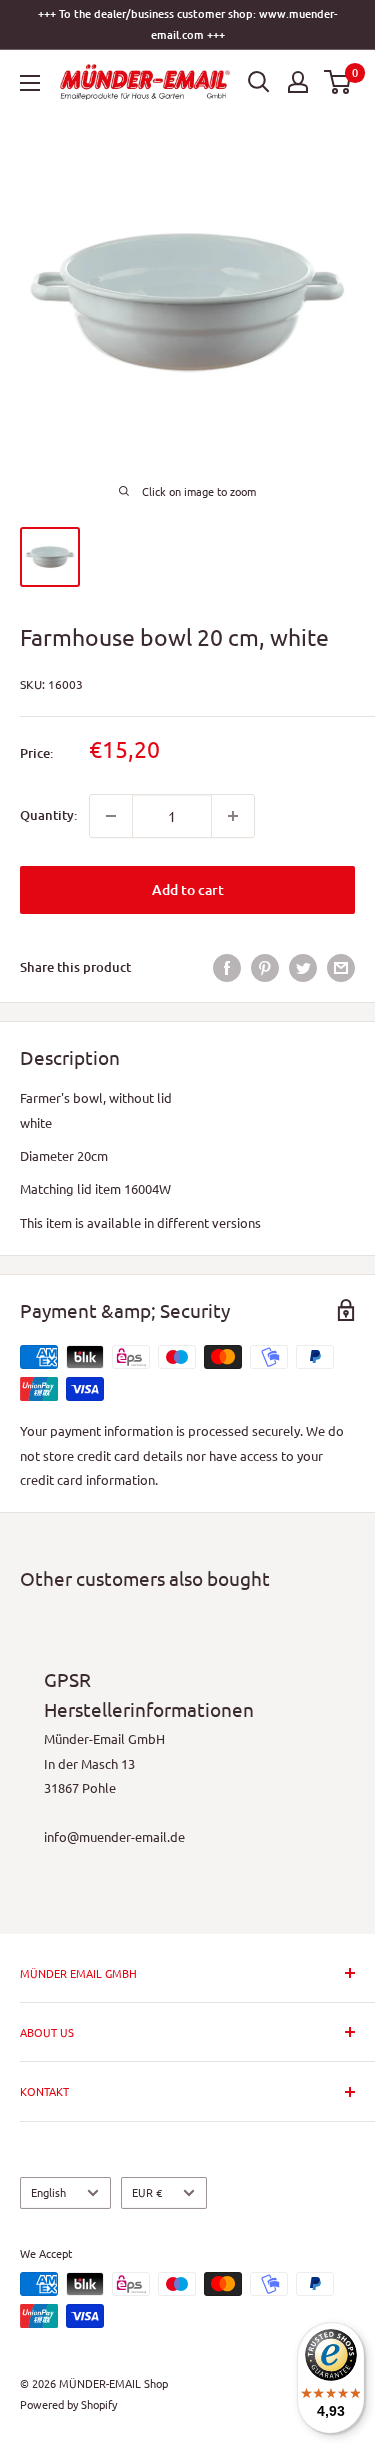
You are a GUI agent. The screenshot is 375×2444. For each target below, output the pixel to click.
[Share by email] (341, 968)
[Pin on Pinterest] (265, 968)
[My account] (298, 82)
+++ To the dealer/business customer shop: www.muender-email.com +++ (187, 24)
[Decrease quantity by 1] (111, 816)
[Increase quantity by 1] (233, 816)
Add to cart (188, 889)
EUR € (147, 2192)
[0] (338, 82)
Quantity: (48, 815)
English (48, 2192)
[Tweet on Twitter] (303, 968)
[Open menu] (30, 83)
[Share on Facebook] (227, 968)
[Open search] (259, 82)
